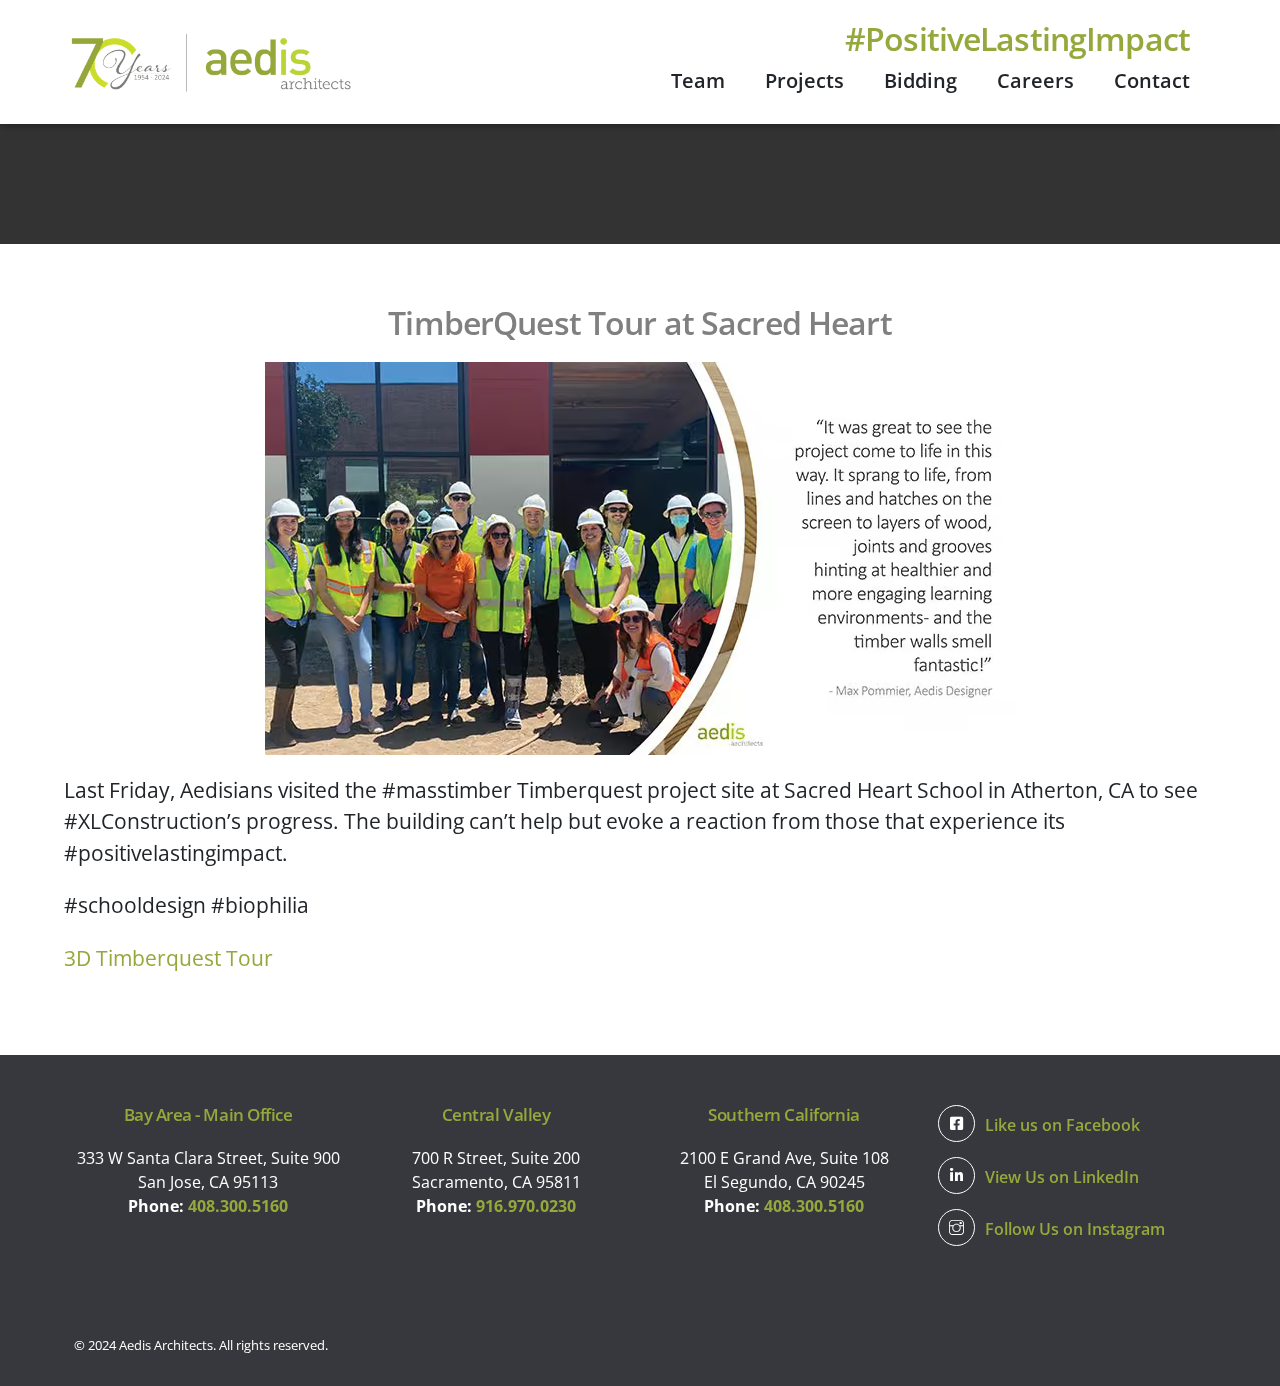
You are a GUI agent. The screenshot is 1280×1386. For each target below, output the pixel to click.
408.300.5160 (238, 1206)
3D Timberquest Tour (168, 958)
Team (698, 80)
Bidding (920, 80)
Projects (804, 80)
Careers (1035, 80)
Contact (1152, 80)
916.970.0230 (526, 1206)
